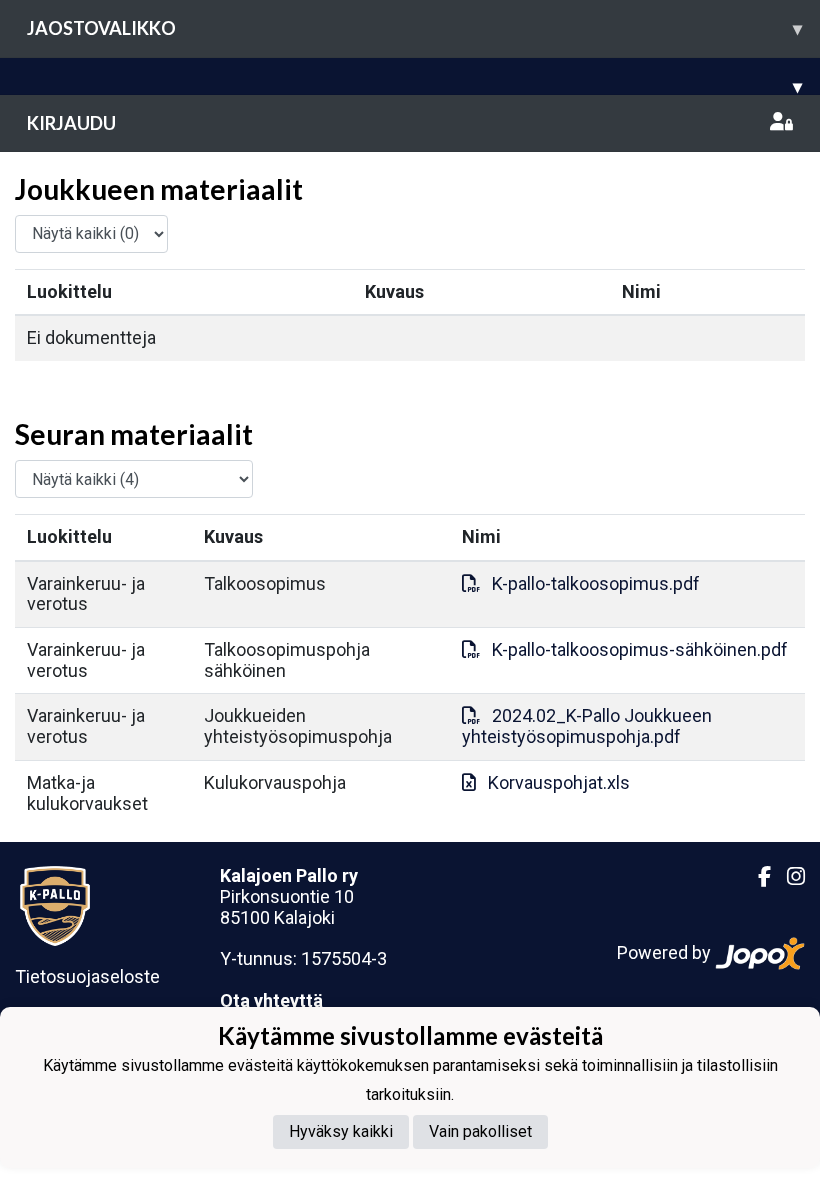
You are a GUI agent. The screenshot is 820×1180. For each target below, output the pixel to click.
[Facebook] (756, 877)
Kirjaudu (71, 123)
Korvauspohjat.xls (559, 782)
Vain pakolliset (480, 1131)
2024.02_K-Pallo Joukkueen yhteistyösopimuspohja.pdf (587, 726)
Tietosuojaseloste (87, 976)
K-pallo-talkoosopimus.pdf (596, 583)
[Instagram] (788, 877)
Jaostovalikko (414, 28)
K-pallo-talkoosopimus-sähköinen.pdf (640, 649)
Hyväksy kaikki (341, 1131)
